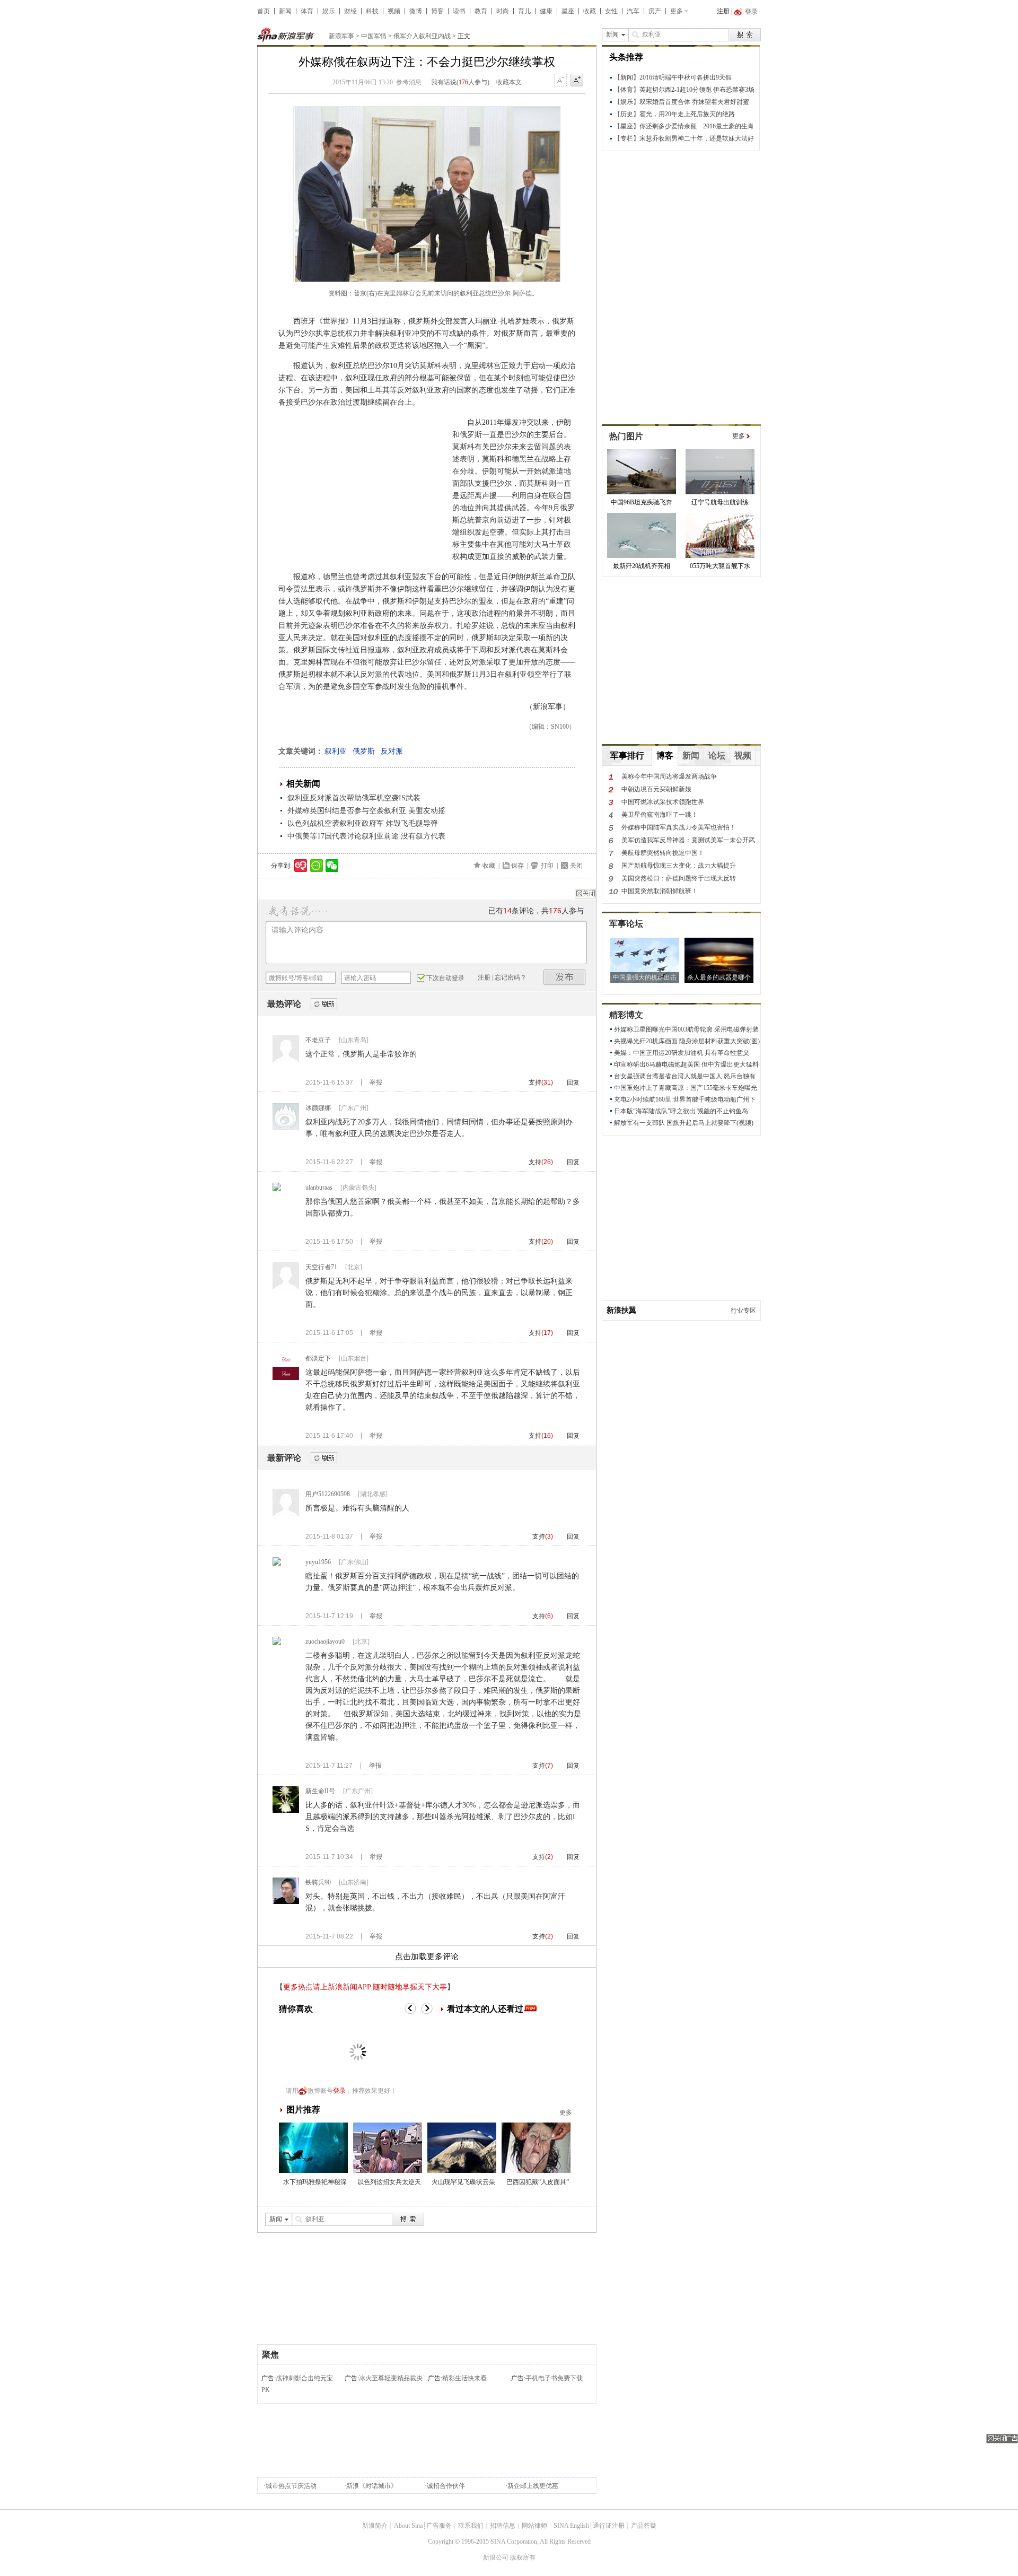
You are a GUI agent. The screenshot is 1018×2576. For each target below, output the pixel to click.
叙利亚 (336, 751)
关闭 (576, 866)
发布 (565, 977)
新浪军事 (341, 36)
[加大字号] (577, 81)
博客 (437, 11)
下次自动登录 (445, 978)
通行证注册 (609, 2526)
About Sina (408, 2526)
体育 (307, 11)
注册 (723, 11)
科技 (372, 11)
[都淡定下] (286, 1378)
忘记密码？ (511, 977)
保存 (517, 866)
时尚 (503, 11)
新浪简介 (375, 2526)
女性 (611, 11)
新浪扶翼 (621, 1310)
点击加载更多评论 (427, 1957)
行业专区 (743, 1311)
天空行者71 (321, 1267)
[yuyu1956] (277, 1564)
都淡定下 (318, 1358)
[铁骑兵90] (286, 1902)
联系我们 (471, 2526)
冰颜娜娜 (318, 1108)
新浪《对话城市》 (372, 2486)
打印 (547, 866)
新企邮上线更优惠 (533, 2486)
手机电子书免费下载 (554, 2378)
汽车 (633, 11)
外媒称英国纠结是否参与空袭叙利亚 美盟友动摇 (366, 811)
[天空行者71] (286, 1287)
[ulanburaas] (277, 1189)
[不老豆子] (286, 1060)
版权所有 (523, 2557)
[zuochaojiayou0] (277, 1643)
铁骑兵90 (318, 1882)
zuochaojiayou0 (325, 1641)
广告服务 (439, 2526)
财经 (350, 11)
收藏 (590, 11)
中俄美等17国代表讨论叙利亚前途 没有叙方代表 (366, 836)
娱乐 (329, 11)
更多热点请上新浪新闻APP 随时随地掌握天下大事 (365, 1987)
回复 (573, 1082)
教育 (481, 11)
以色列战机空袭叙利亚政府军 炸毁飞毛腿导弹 (363, 823)
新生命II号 (320, 1791)
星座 (568, 11)
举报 (376, 1082)
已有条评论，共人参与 (536, 911)
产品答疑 (644, 2526)
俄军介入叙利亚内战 (422, 36)
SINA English (571, 2526)
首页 (264, 11)
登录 (339, 2091)
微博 (416, 11)
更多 (677, 11)
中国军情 (374, 36)
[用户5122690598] (286, 1514)
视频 (394, 11)
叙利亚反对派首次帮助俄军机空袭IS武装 (354, 798)
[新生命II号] (286, 1811)
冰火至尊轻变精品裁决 (391, 2378)
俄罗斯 (364, 751)
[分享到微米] (301, 866)
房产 (655, 11)
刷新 (324, 1004)
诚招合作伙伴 (446, 2486)
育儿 (524, 11)
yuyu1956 (318, 1562)
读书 (459, 11)
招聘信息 (503, 2526)
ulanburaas (319, 1187)
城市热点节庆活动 (291, 2486)
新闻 (285, 11)
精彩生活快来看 (464, 2378)
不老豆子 (318, 1040)
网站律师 (534, 2526)
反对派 (392, 751)
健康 (546, 11)
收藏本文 (509, 82)
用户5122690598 (328, 1494)
